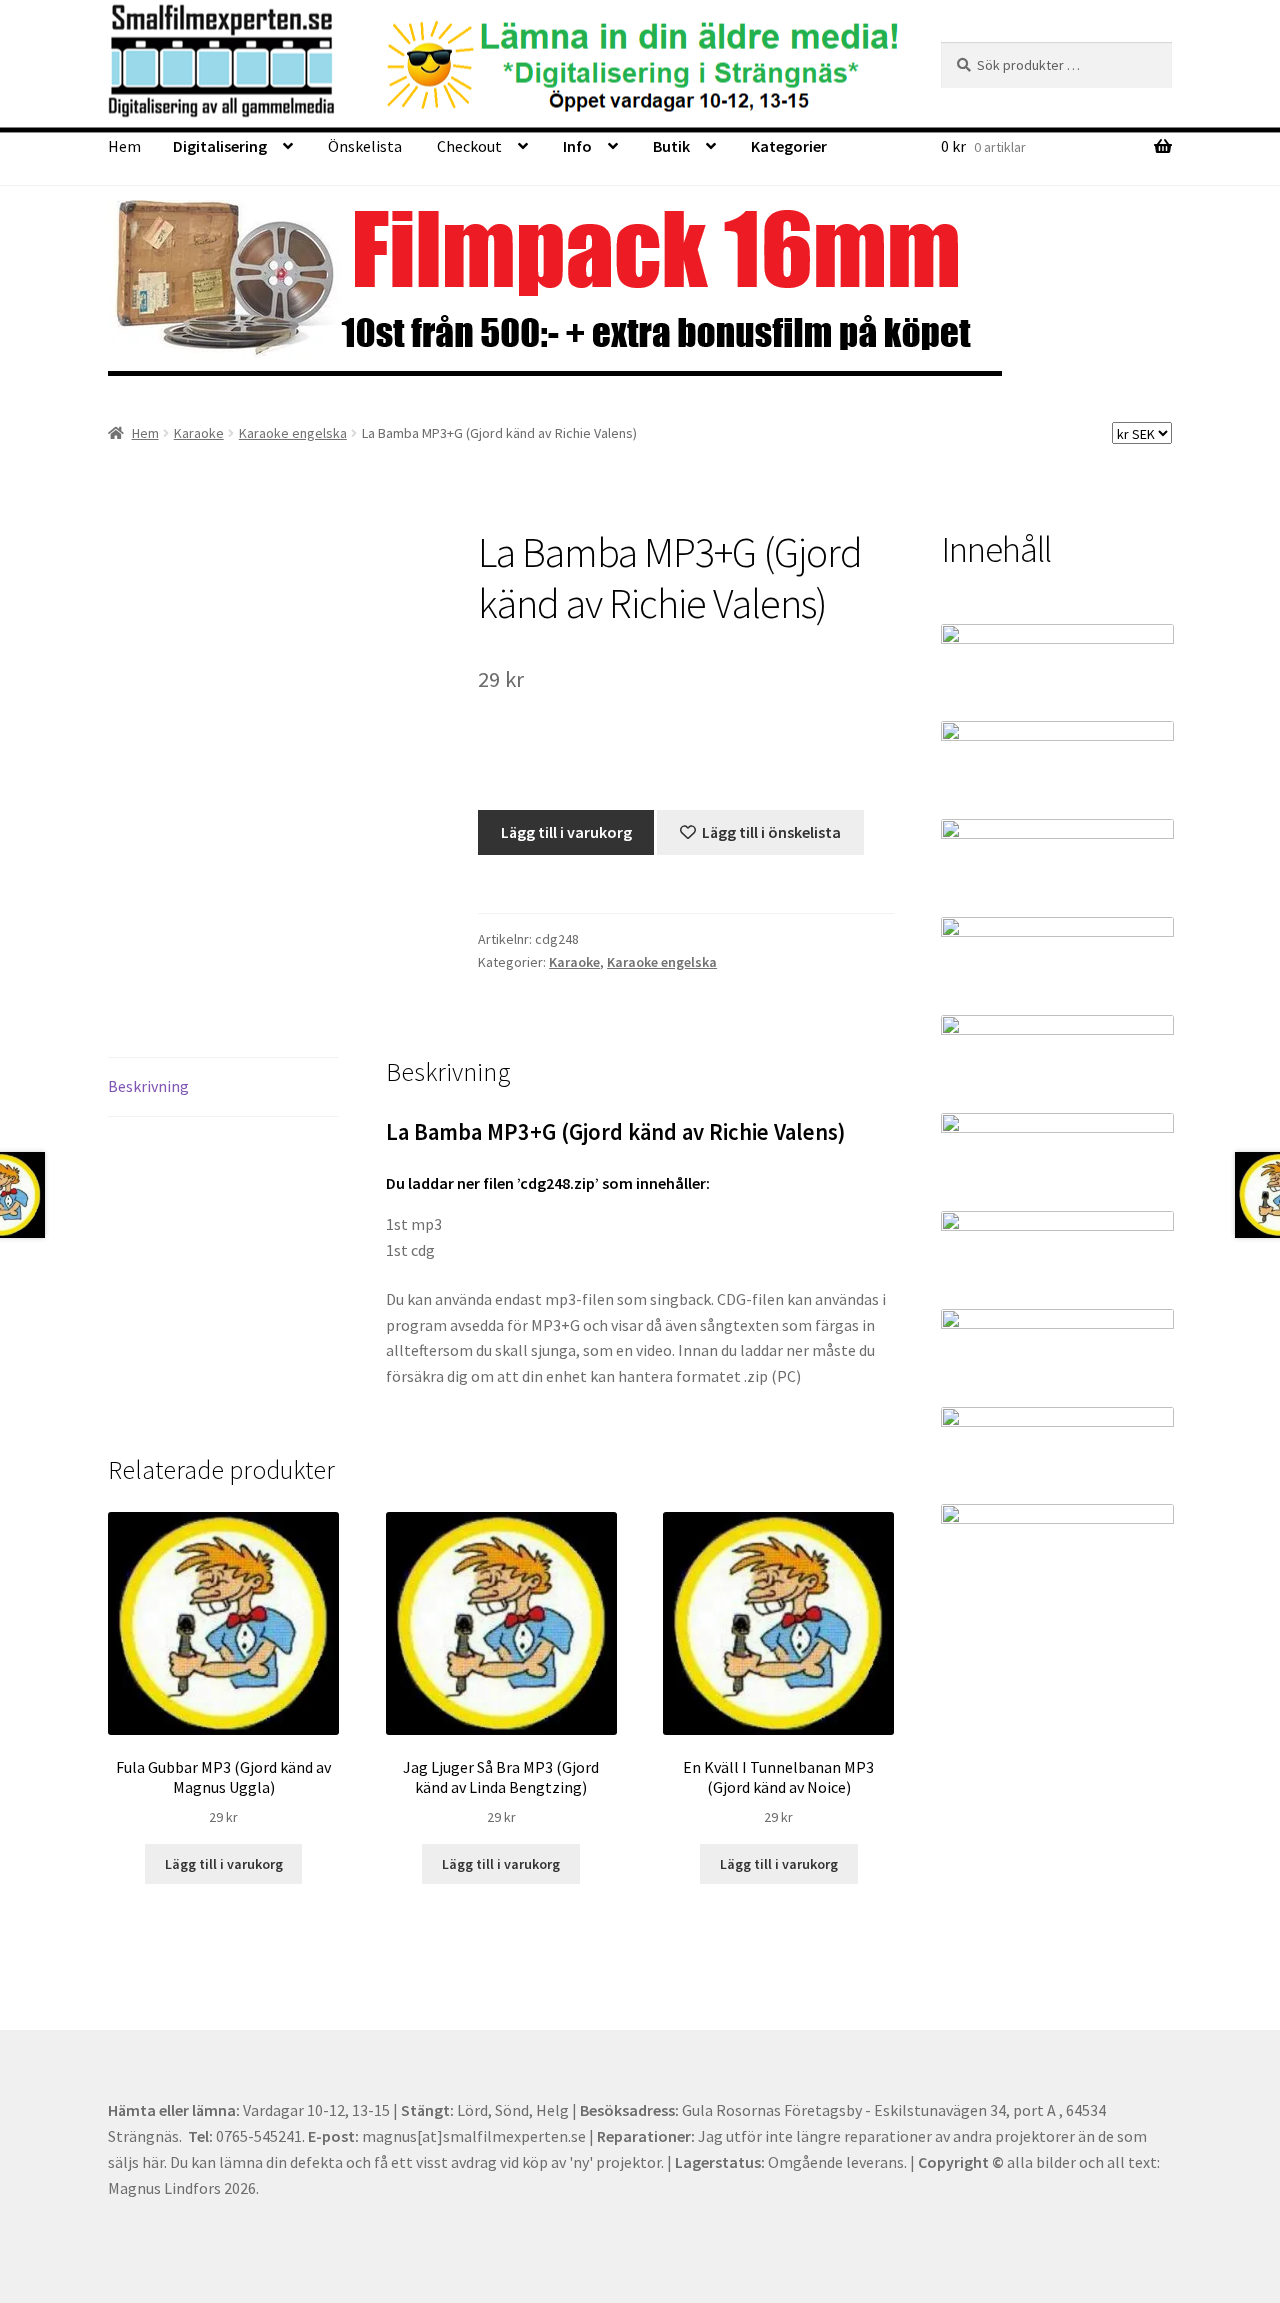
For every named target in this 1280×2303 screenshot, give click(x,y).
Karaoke (199, 433)
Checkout (469, 146)
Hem (124, 146)
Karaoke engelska (293, 433)
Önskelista (365, 146)
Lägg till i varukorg (566, 832)
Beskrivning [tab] (148, 1086)
